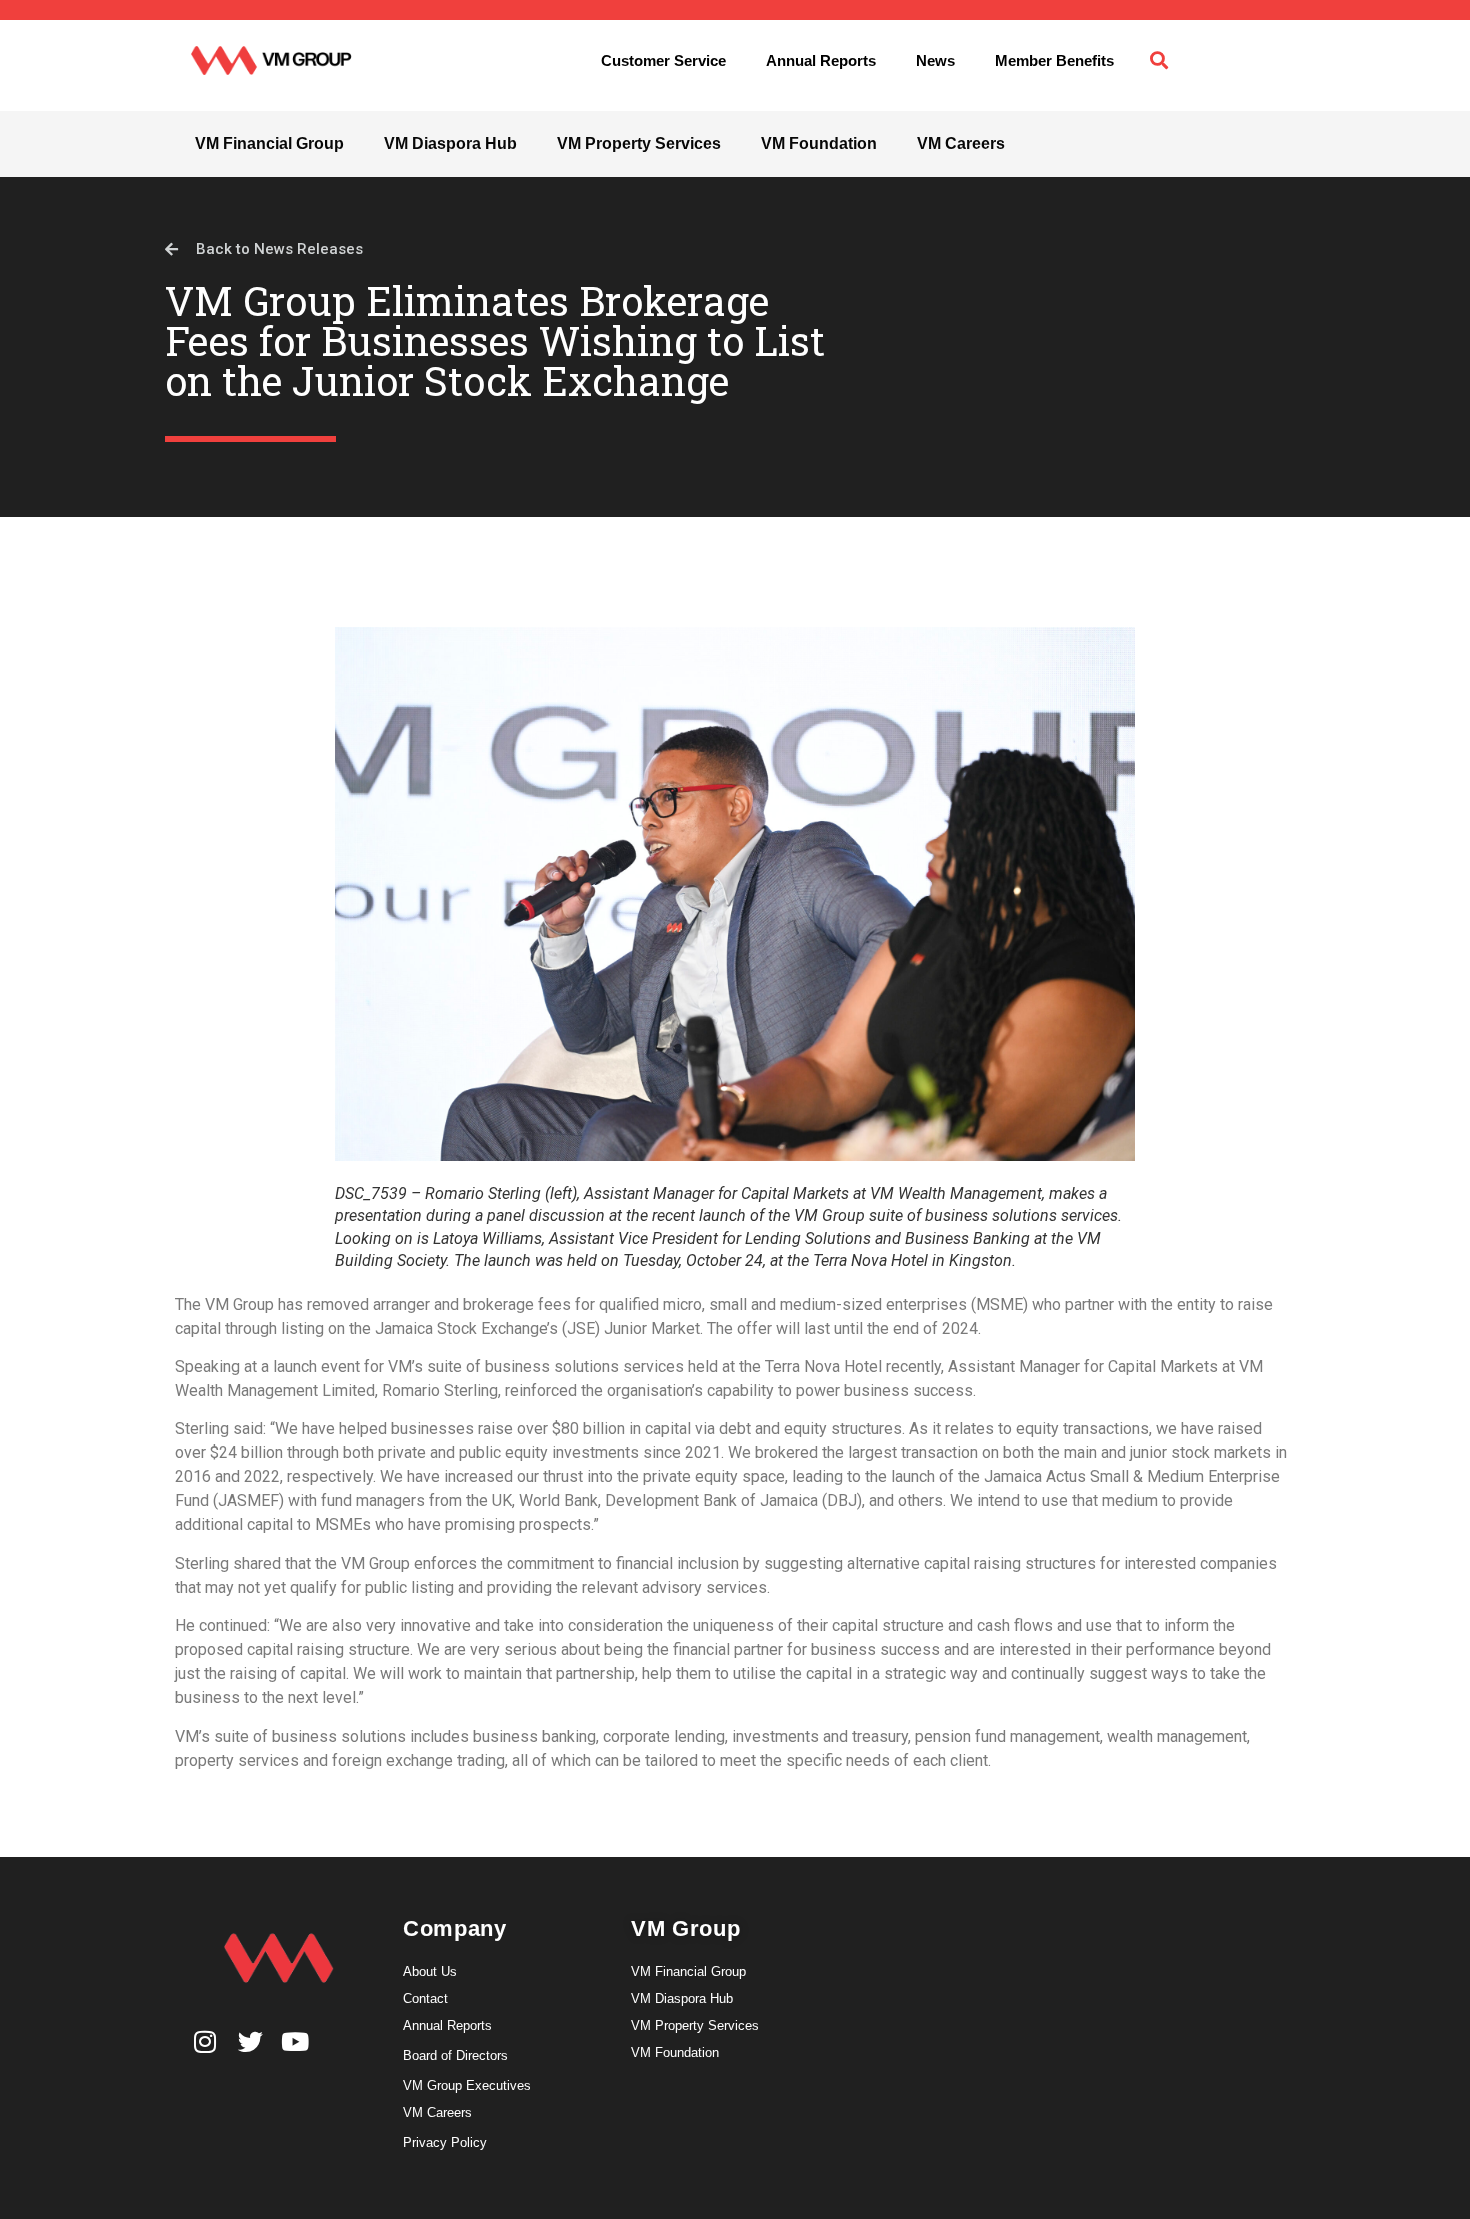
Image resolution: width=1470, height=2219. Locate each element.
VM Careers (961, 143)
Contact (425, 1998)
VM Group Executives (467, 2085)
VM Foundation (819, 143)
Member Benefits (1054, 60)
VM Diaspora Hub (450, 143)
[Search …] (1159, 61)
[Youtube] (295, 2041)
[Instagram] (205, 2041)
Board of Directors (455, 2055)
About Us (430, 1971)
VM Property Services (639, 143)
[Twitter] (250, 2041)
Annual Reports (821, 60)
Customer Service (663, 60)
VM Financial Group (269, 143)
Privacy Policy (445, 2142)
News (935, 60)
